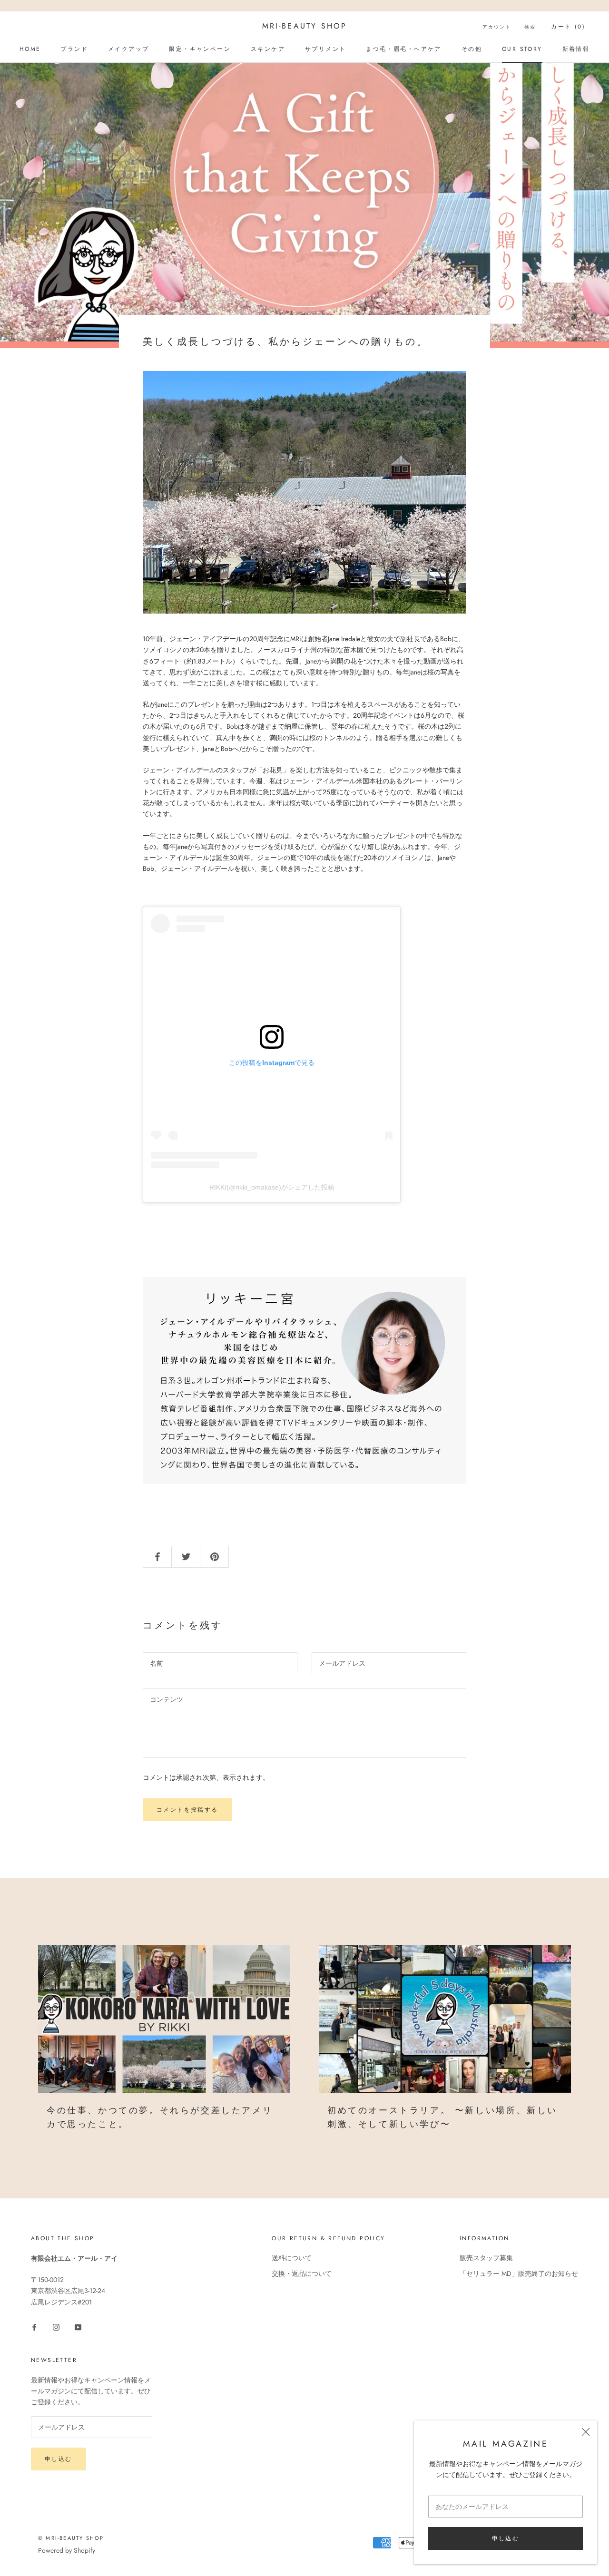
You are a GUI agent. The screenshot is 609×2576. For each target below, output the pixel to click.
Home (30, 49)
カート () (568, 27)
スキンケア (268, 49)
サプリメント (325, 49)
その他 (472, 49)
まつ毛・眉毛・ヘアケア (403, 49)
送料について (292, 2258)
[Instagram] (56, 2327)
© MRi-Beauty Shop (71, 2538)
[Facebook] (34, 2327)
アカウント (497, 27)
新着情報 (576, 49)
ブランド (74, 49)
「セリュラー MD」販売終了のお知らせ (519, 2274)
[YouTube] (78, 2327)
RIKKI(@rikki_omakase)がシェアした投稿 (272, 1187)
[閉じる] (586, 2432)
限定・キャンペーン (200, 49)
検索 (530, 27)
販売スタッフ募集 (486, 2258)
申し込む (506, 2538)
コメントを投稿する (187, 1810)
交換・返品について (302, 2274)
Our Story (522, 49)
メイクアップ (128, 49)
